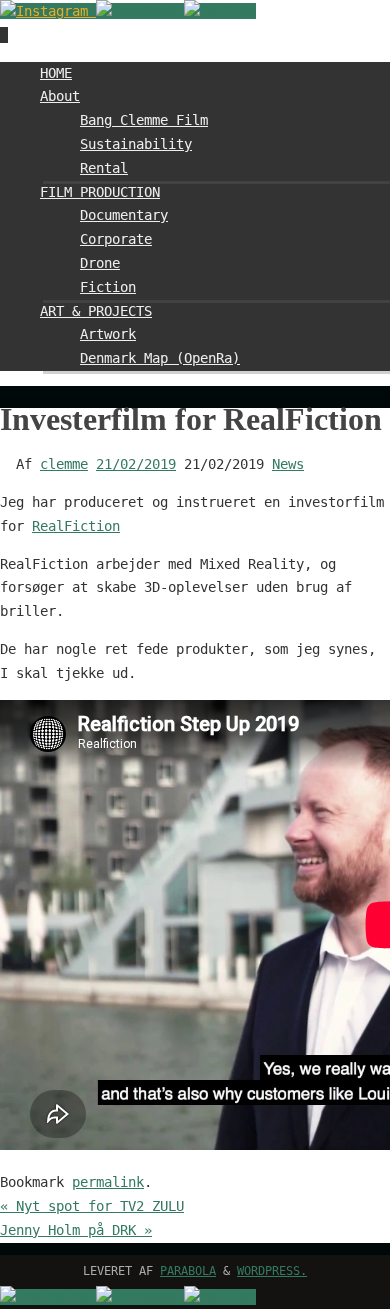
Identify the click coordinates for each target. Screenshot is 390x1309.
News (288, 464)
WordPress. (272, 1271)
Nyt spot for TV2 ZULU (92, 1206)
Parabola (188, 1271)
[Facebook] (140, 11)
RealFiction (76, 526)
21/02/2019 (136, 464)
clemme (64, 464)
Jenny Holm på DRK (76, 1230)
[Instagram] (48, 11)
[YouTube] (220, 11)
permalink (108, 1182)
